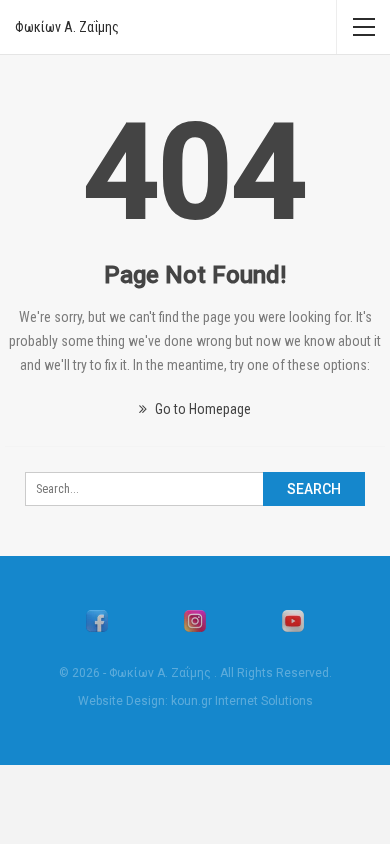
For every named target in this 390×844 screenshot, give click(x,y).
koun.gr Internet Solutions (242, 701)
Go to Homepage (201, 409)
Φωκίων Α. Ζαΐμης (67, 27)
